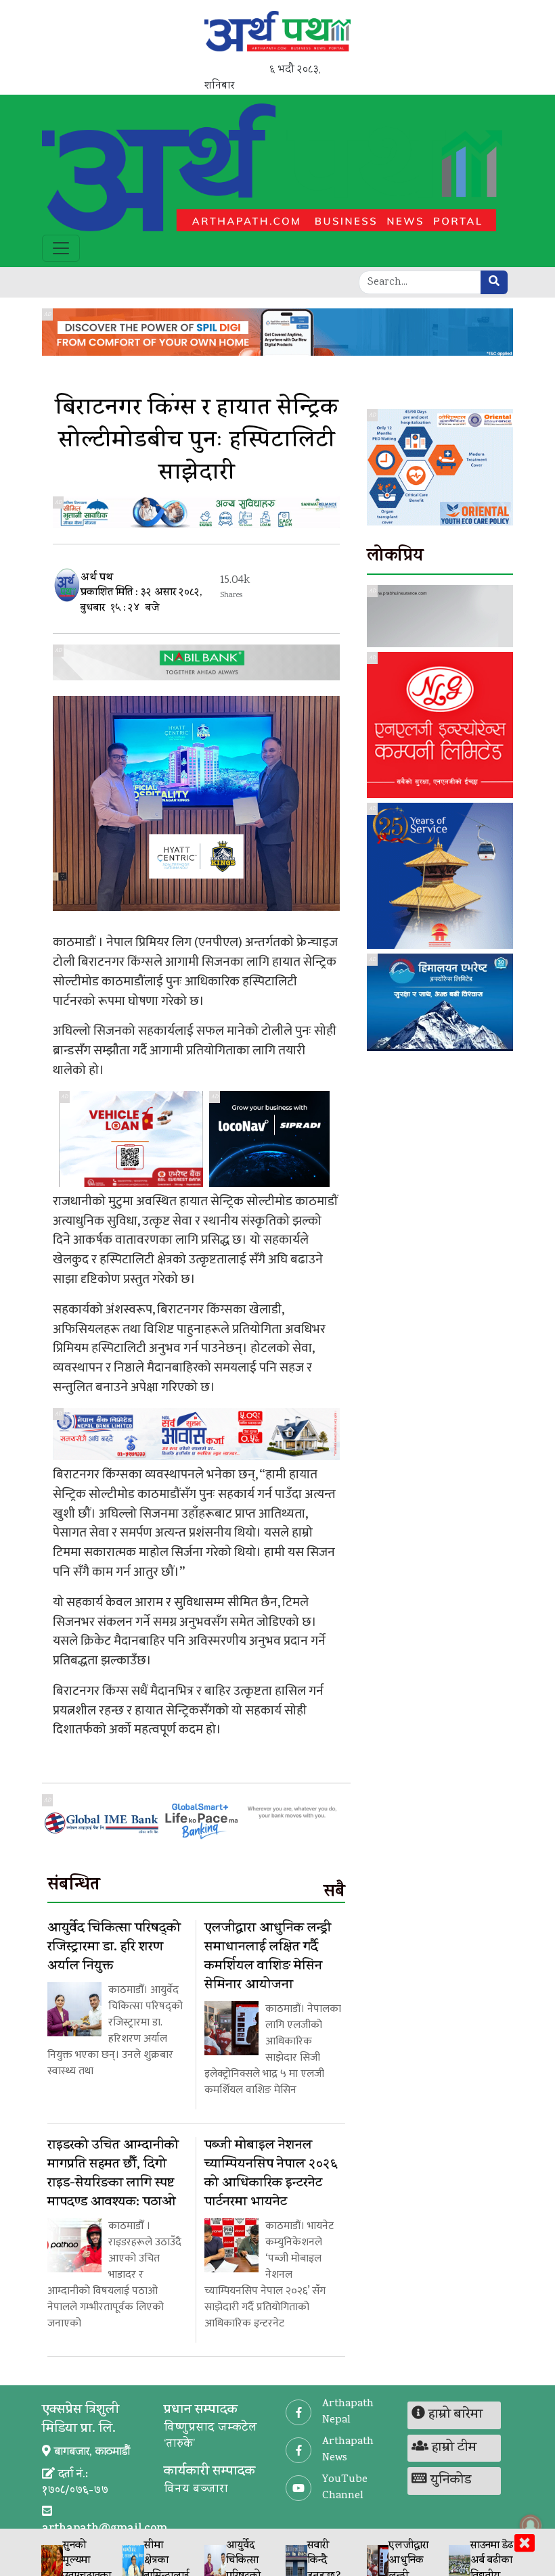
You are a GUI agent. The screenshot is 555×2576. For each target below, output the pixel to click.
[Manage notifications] (531, 2525)
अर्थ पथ (97, 579)
